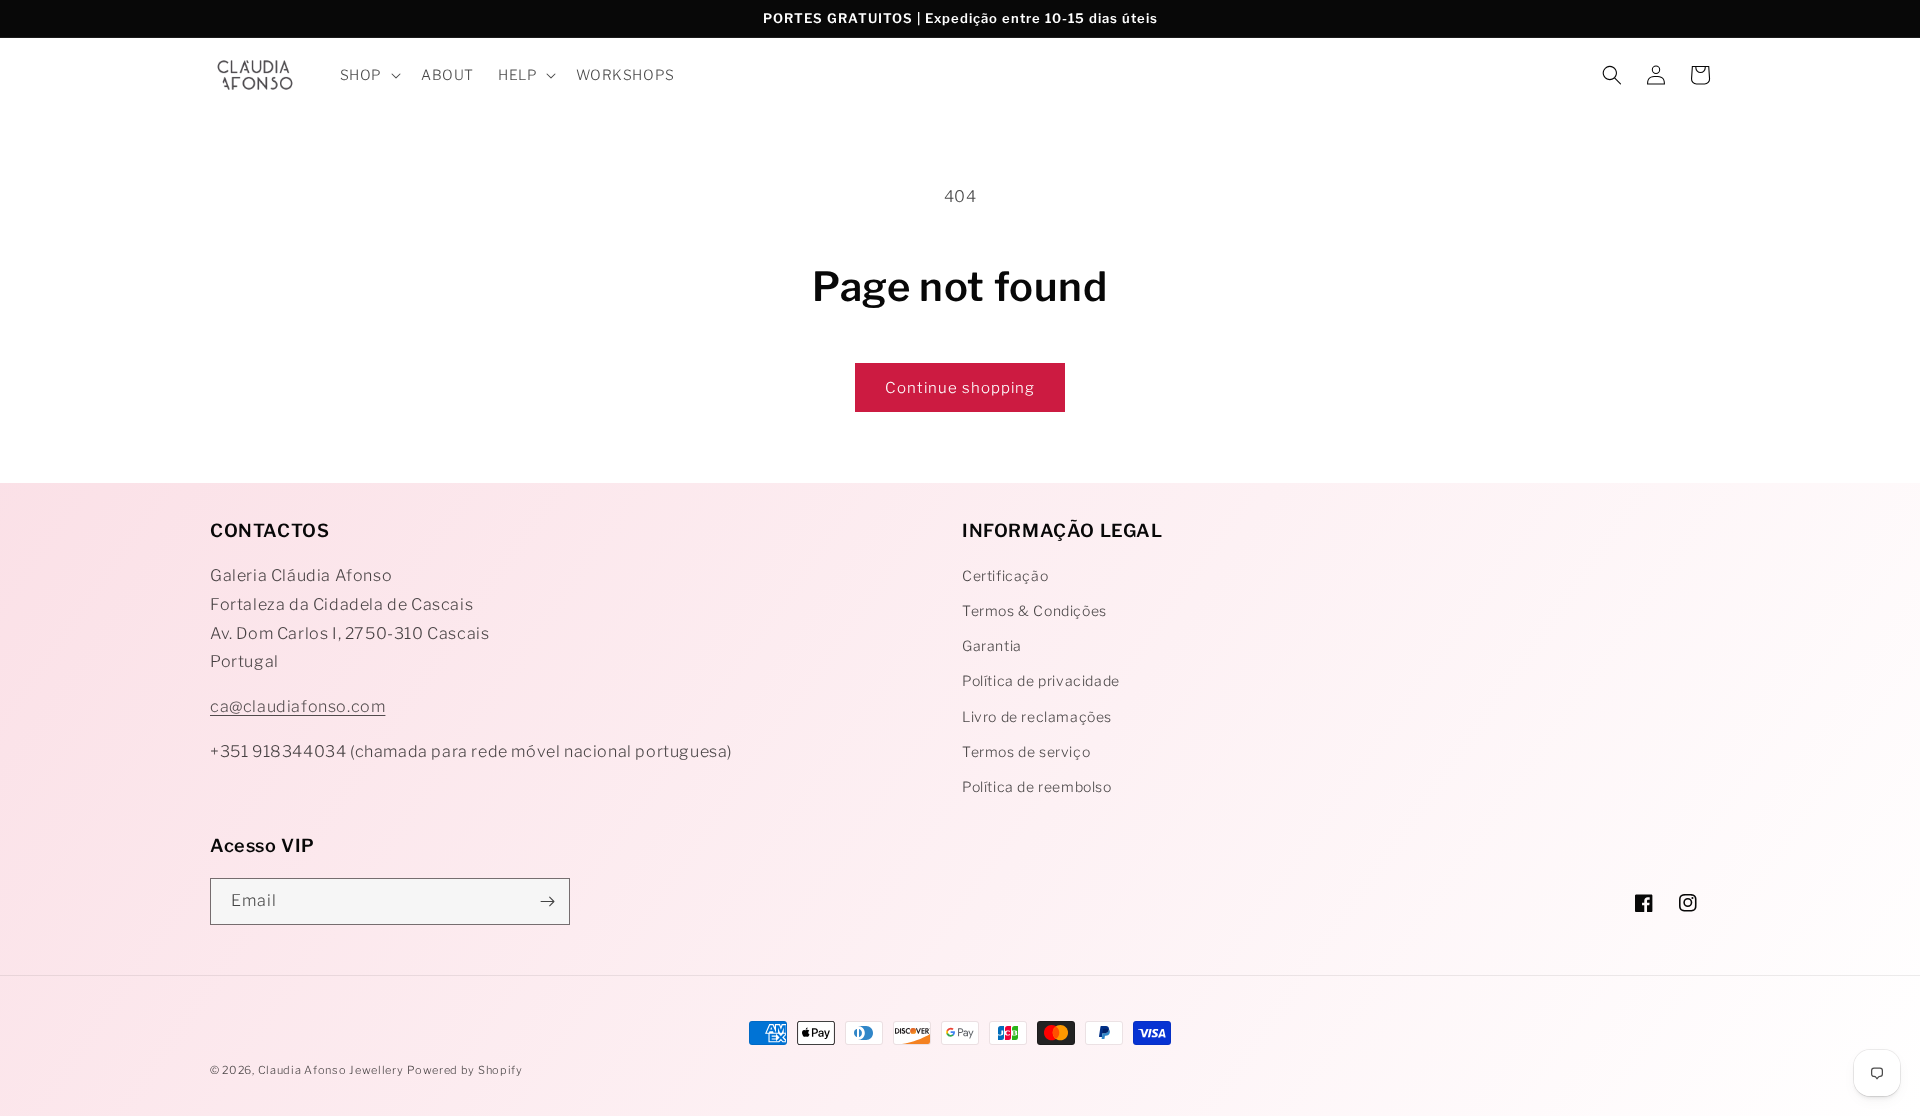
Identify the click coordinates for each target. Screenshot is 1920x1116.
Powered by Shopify (465, 1070)
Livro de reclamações (1037, 716)
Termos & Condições (1034, 610)
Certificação (1005, 575)
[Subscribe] (547, 901)
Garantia (992, 645)
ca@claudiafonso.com (297, 706)
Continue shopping (960, 388)
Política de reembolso (1037, 786)
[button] (368, 75)
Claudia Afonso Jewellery (331, 1070)
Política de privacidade (1041, 680)
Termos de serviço (1026, 751)
